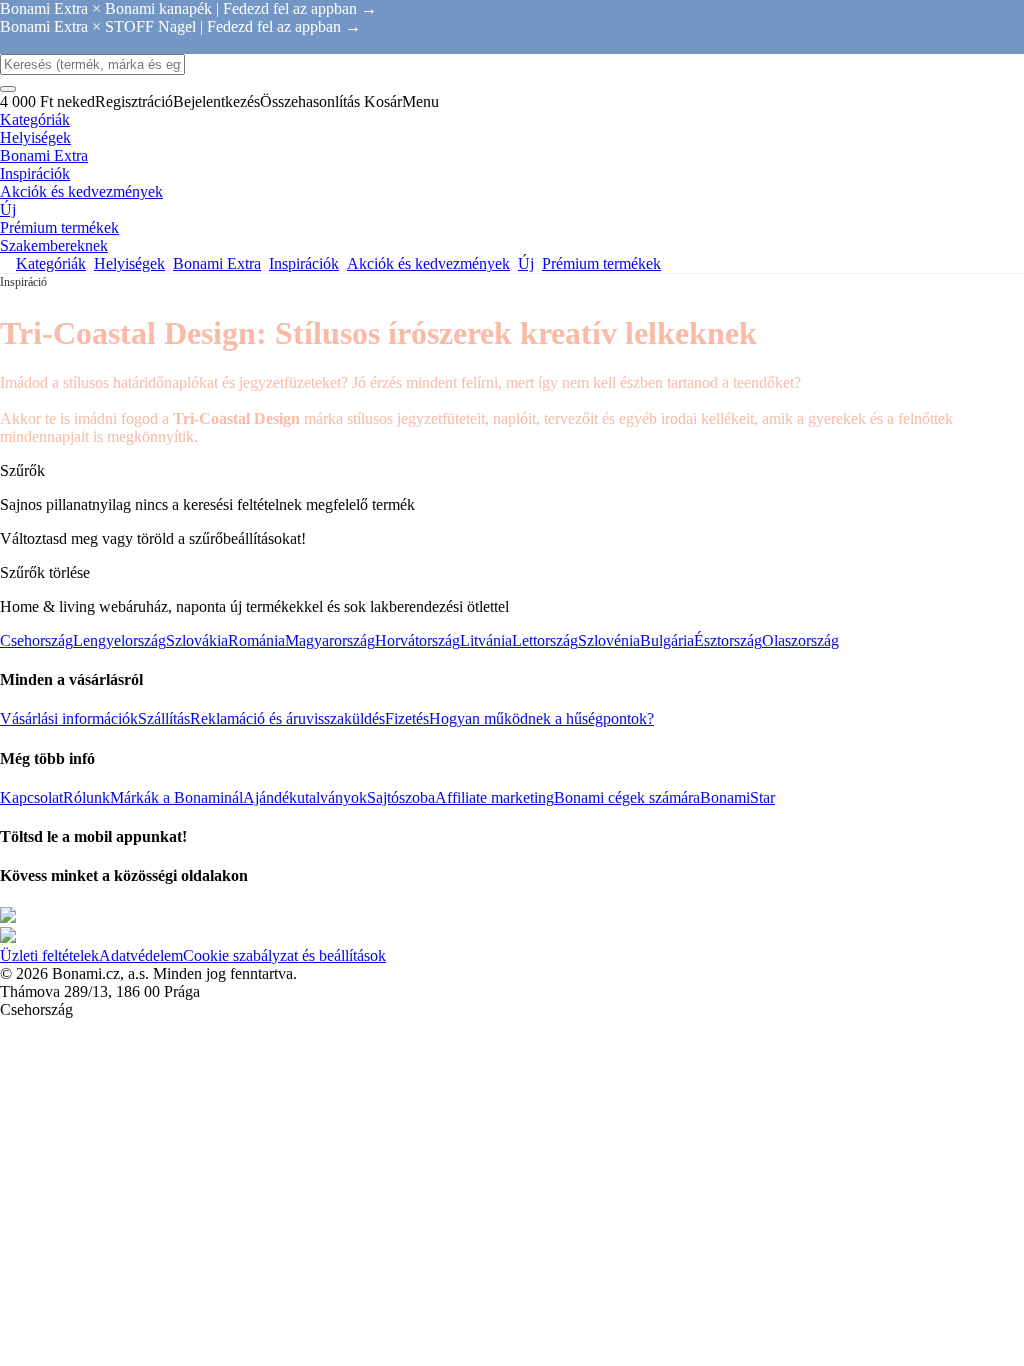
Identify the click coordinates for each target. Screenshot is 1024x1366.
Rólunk (86, 797)
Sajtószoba (401, 797)
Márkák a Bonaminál (176, 797)
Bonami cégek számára (627, 797)
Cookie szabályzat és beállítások (284, 955)
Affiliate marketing (494, 797)
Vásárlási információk (69, 718)
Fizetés (407, 718)
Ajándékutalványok (305, 797)
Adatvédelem (141, 955)
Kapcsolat (31, 797)
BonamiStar (737, 797)
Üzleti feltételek (49, 955)
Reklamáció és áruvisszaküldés (287, 718)
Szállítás (164, 718)
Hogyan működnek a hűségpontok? (541, 718)
